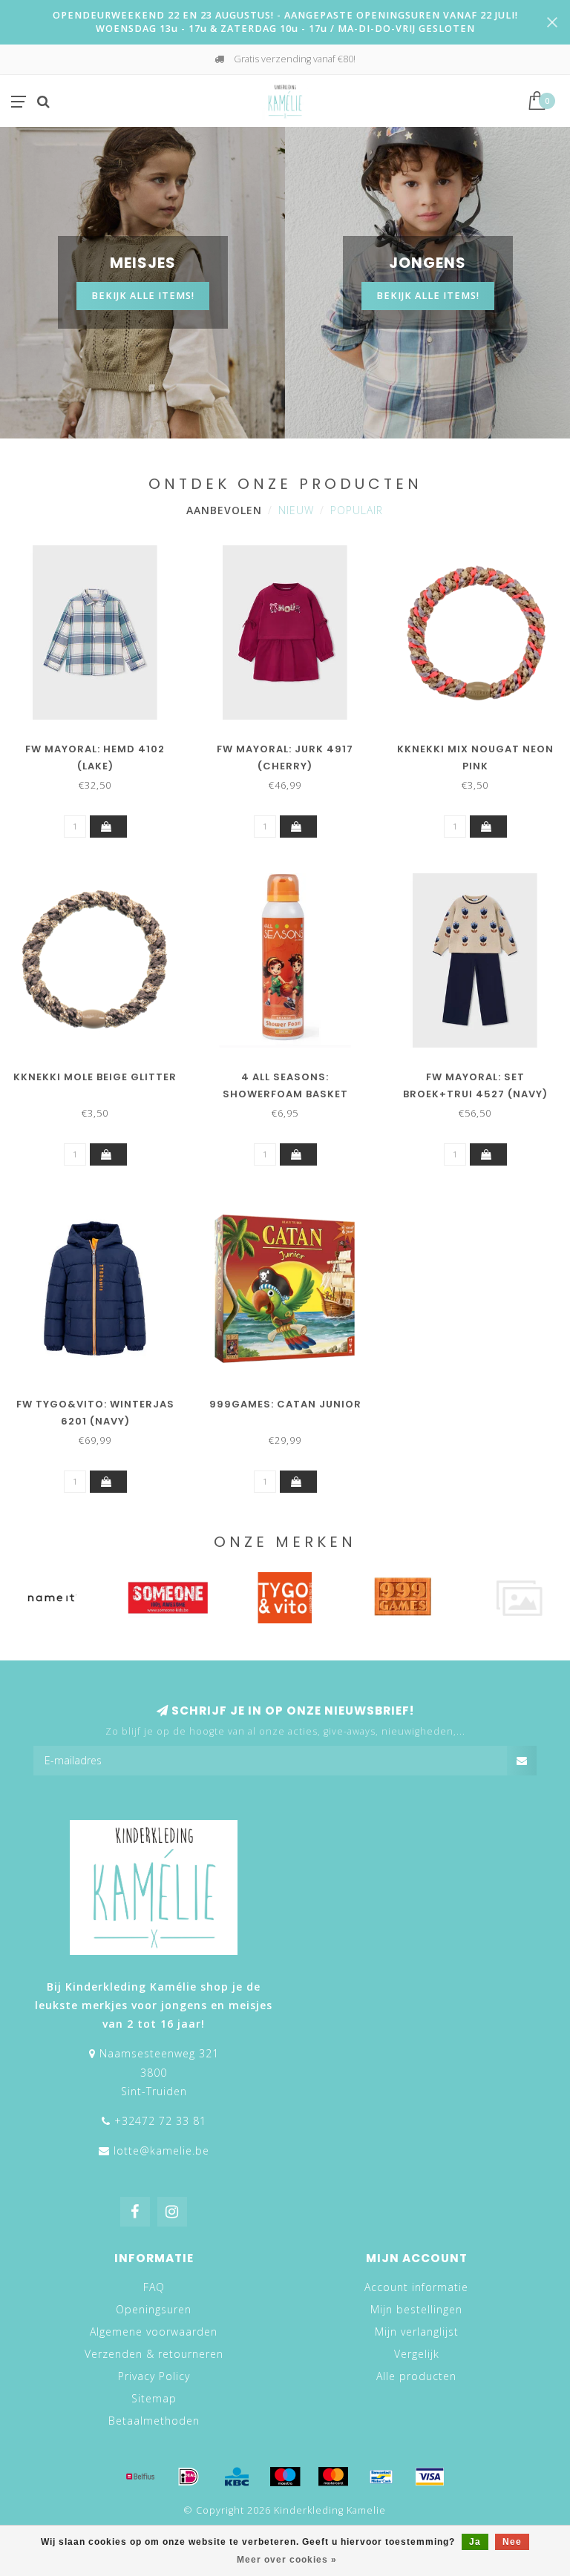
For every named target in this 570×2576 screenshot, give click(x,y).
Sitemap (154, 2398)
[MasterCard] (333, 2477)
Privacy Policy (154, 2376)
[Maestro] (285, 2477)
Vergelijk (417, 2354)
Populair (357, 510)
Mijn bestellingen (416, 2309)
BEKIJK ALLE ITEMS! (428, 296)
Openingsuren (154, 2309)
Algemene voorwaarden (154, 2332)
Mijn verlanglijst (417, 2332)
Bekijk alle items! (143, 296)
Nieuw (296, 510)
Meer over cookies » (287, 2560)
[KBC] (237, 2477)
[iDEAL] (189, 2477)
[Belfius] (140, 2477)
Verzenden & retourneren (154, 2354)
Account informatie (416, 2287)
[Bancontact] (381, 2477)
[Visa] (430, 2477)
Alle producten (416, 2376)
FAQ (154, 2287)
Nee (512, 2542)
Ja (475, 2542)
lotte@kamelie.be (161, 2150)
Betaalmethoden (154, 2421)
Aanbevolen (224, 510)
